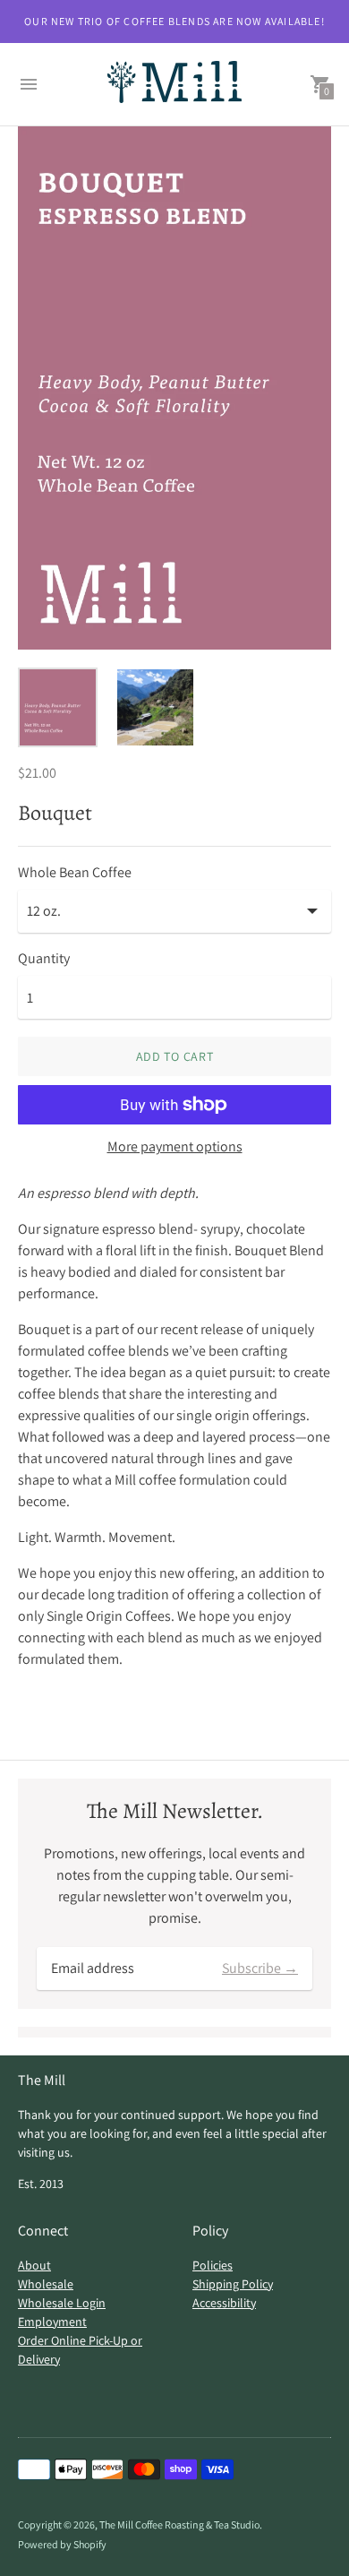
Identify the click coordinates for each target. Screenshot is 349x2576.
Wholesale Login (62, 2303)
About (34, 2265)
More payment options (175, 1147)
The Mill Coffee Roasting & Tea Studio (179, 2524)
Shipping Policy (233, 2284)
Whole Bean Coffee (75, 873)
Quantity (44, 959)
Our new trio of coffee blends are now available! (174, 21)
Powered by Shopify (62, 2544)
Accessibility (224, 2303)
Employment (52, 2322)
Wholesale (46, 2284)
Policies (213, 2265)
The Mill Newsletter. (175, 1811)
